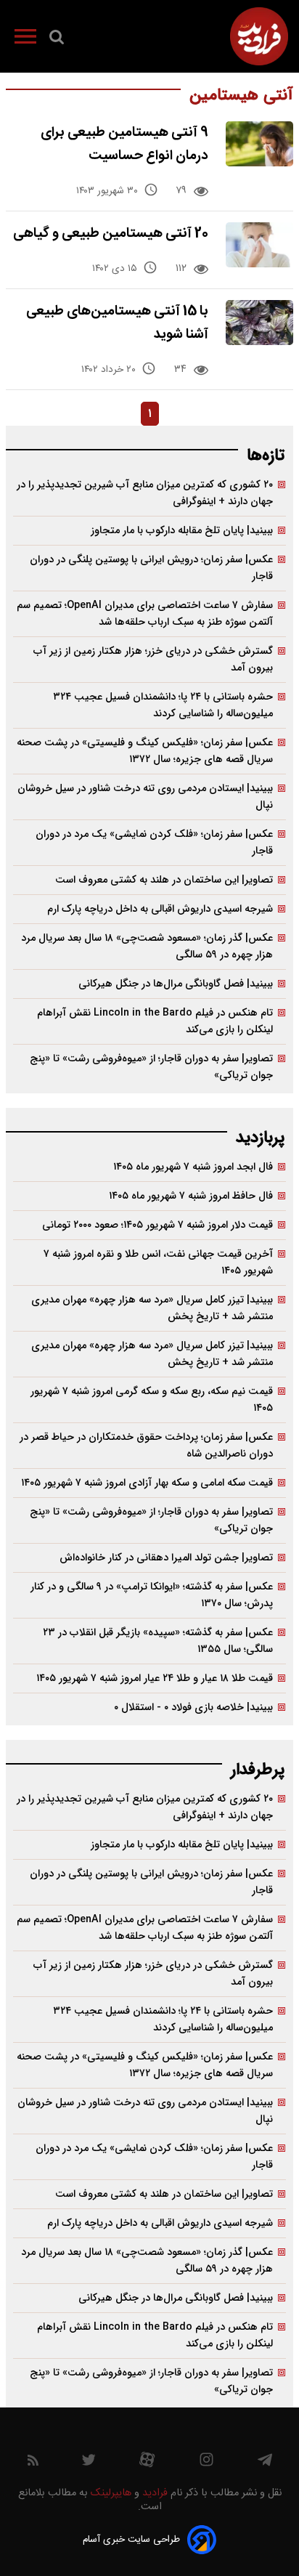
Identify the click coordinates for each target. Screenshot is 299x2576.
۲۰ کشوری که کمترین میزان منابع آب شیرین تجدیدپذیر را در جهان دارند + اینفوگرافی (145, 493)
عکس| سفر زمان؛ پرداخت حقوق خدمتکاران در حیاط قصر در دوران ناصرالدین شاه (146, 1446)
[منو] (25, 39)
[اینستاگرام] (206, 2463)
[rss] (33, 2463)
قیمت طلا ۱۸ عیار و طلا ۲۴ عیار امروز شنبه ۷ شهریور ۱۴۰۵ (155, 1678)
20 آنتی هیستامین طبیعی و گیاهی (111, 234)
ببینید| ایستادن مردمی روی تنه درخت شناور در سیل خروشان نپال (145, 797)
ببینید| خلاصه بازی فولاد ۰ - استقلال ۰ (193, 1708)
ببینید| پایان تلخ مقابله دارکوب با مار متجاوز (182, 531)
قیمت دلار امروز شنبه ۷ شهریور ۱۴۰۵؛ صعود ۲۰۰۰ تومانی (157, 1225)
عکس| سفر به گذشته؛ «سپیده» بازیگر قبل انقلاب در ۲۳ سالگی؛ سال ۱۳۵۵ (158, 1641)
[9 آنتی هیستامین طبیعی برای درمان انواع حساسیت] (259, 144)
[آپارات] (147, 2463)
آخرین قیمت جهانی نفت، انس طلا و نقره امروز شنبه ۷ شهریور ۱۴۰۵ (158, 1263)
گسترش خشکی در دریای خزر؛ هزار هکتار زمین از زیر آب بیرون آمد (153, 660)
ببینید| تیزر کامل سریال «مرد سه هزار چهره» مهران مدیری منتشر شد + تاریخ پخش (152, 1308)
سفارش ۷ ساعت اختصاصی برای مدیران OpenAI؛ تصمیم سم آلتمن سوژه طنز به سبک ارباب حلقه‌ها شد (145, 614)
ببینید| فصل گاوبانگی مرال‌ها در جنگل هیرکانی (176, 984)
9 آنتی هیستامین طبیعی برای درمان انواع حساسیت (124, 144)
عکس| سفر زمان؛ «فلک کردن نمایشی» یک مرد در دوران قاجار (154, 843)
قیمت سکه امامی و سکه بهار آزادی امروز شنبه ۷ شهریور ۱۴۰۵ (147, 1483)
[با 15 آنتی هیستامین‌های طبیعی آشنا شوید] (259, 323)
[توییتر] (89, 2463)
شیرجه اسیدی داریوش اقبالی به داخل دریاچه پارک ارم (160, 909)
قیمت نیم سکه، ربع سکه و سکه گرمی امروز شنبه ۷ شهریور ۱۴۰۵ (152, 1400)
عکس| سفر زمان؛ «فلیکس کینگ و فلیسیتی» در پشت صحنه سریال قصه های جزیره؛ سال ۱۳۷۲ (145, 751)
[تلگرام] (265, 2463)
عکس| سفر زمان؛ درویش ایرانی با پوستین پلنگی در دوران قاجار (151, 568)
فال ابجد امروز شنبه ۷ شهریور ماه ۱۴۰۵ (193, 1167)
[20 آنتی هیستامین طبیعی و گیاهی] (259, 245)
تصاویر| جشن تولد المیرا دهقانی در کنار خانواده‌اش (166, 1558)
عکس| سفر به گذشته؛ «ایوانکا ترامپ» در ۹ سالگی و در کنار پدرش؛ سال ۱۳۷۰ (152, 1595)
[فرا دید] (259, 36)
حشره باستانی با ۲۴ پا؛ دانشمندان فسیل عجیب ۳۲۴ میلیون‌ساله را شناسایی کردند (163, 705)
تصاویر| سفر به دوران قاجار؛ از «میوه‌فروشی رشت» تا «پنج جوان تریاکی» (151, 1067)
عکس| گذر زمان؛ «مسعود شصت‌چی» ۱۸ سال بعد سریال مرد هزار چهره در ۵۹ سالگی (147, 947)
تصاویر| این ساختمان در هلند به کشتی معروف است (164, 880)
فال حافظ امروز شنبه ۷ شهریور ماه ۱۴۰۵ (191, 1196)
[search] (57, 40)
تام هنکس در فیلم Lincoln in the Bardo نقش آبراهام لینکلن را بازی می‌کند (155, 1021)
